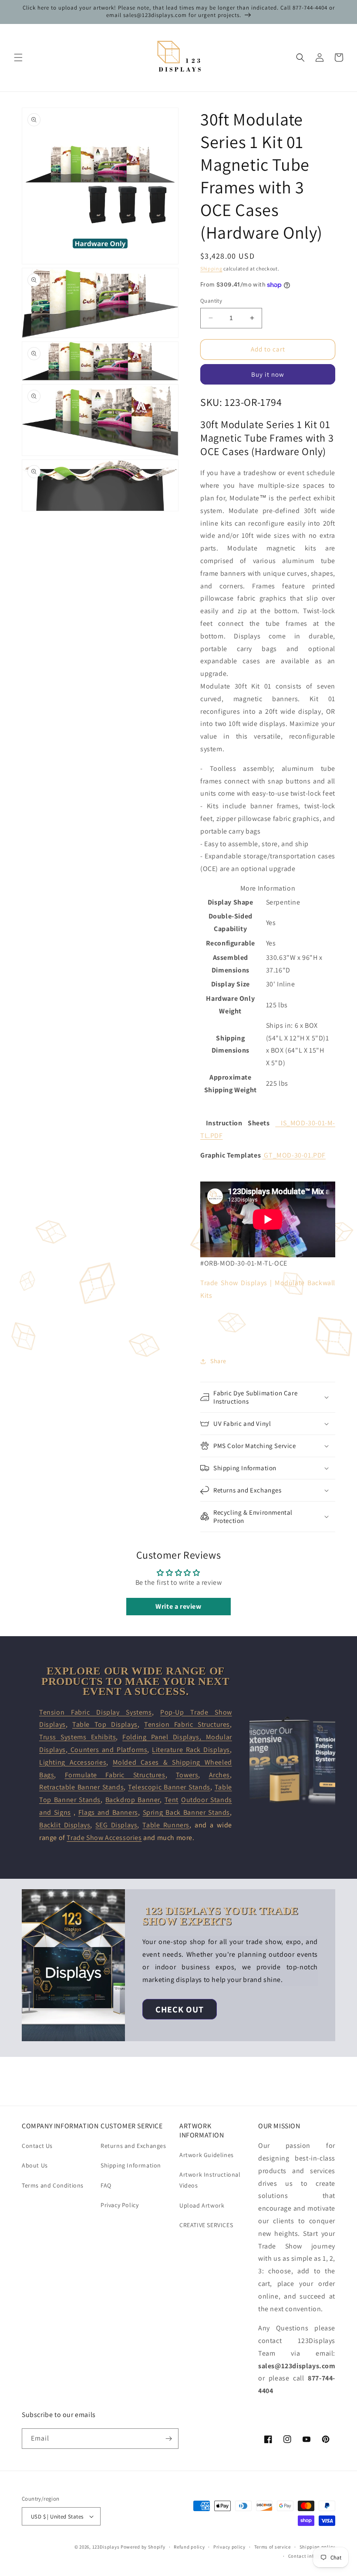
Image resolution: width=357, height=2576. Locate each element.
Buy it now (268, 374)
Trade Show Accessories (104, 1838)
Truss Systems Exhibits (77, 1737)
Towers (187, 1775)
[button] (18, 57)
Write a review (178, 1606)
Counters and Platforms (107, 1750)
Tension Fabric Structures (187, 1724)
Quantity (211, 301)
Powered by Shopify (143, 2547)
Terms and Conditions (53, 2185)
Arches (220, 1775)
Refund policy (189, 2547)
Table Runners (166, 1825)
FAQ (106, 2185)
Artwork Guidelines (207, 2155)
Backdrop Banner (133, 1800)
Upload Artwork (202, 2205)
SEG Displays (116, 1825)
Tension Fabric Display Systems (96, 1712)
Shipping (211, 268)
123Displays (106, 2547)
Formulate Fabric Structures (115, 1775)
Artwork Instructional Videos (210, 2180)
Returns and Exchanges (133, 2146)
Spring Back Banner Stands (187, 1812)
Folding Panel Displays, (164, 1737)
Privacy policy (229, 2547)
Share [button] (218, 1361)
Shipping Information (131, 2165)
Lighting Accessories (73, 1762)
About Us (35, 2165)
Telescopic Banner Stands (169, 1787)
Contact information (312, 2556)
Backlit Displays (65, 1825)
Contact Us (37, 2146)
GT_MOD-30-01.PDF (295, 1155)
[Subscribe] (168, 2439)
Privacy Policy (120, 2205)
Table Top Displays (105, 1724)
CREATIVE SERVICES (206, 2225)
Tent (172, 1800)
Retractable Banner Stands (81, 1787)
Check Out (180, 2009)
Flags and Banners (108, 1812)
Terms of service (273, 2547)
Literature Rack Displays (191, 1750)
